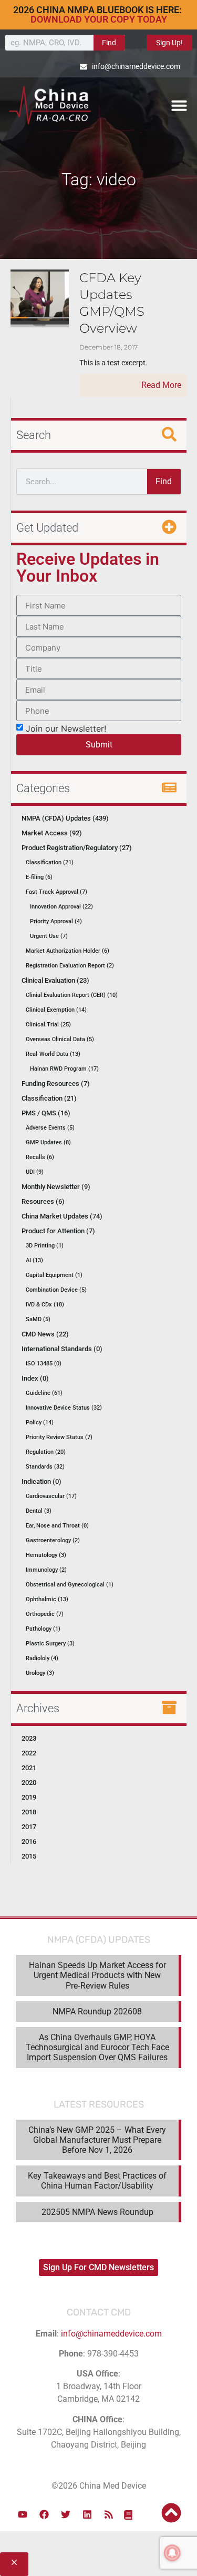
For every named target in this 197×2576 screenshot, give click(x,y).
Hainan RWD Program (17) (64, 1069)
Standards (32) (45, 1467)
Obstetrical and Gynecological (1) (70, 1585)
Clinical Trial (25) (48, 1025)
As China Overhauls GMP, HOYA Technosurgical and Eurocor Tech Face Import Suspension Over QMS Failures (97, 2047)
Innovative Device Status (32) (64, 1408)
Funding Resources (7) (56, 1084)
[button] (179, 105)
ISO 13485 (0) (44, 1364)
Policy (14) (40, 1422)
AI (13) (34, 1260)
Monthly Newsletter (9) (56, 1187)
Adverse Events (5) (50, 1128)
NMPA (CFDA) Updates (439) (65, 818)
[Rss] (109, 2514)
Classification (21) (50, 862)
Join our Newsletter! (66, 728)
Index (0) (35, 1378)
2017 (29, 1827)
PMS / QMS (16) (46, 1113)
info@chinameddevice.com (111, 2334)
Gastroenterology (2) (53, 1540)
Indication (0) (42, 1481)
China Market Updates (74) (62, 1216)
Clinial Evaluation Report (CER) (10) (72, 995)
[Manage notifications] (172, 2553)
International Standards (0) (62, 1349)
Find (109, 43)
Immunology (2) (46, 1570)
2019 (29, 1797)
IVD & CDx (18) (45, 1305)
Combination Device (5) (56, 1290)
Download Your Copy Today (99, 19)
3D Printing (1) (45, 1246)
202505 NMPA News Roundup (97, 2212)
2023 (29, 1738)
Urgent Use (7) (49, 936)
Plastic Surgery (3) (50, 1644)
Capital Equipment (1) (54, 1275)
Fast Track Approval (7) (56, 892)
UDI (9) (35, 1172)
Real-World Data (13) (53, 1054)
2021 (29, 1768)
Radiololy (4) (42, 1658)
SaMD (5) (38, 1319)
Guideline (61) (44, 1393)
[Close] (14, 2564)
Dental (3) (39, 1511)
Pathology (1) (43, 1629)
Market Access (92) (52, 833)
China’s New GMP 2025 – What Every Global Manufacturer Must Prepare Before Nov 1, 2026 (97, 2140)
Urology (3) (40, 1673)
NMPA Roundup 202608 (97, 2011)
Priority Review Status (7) (59, 1437)
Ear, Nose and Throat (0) (57, 1526)
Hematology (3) (46, 1555)
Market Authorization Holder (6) (68, 951)
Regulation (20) (46, 1452)
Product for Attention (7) (58, 1231)
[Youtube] (23, 2514)
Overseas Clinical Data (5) (60, 1039)
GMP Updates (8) (48, 1142)
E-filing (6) (39, 877)
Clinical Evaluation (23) (55, 980)
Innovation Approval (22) (61, 907)
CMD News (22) (45, 1334)
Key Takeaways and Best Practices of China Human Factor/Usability (97, 2181)
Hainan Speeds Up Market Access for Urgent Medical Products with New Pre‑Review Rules (97, 1975)
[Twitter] (66, 2514)
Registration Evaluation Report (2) (70, 966)
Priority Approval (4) (56, 921)
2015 (29, 1856)
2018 (29, 1812)
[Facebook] (44, 2514)
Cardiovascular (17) (51, 1496)
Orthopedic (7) (45, 1614)
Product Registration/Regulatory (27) (77, 848)
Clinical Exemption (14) (56, 1010)
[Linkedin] (87, 2514)
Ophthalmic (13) (47, 1599)
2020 (29, 1783)
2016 (29, 1841)
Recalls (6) (40, 1157)
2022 (29, 1753)
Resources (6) (43, 1201)
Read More (161, 385)
